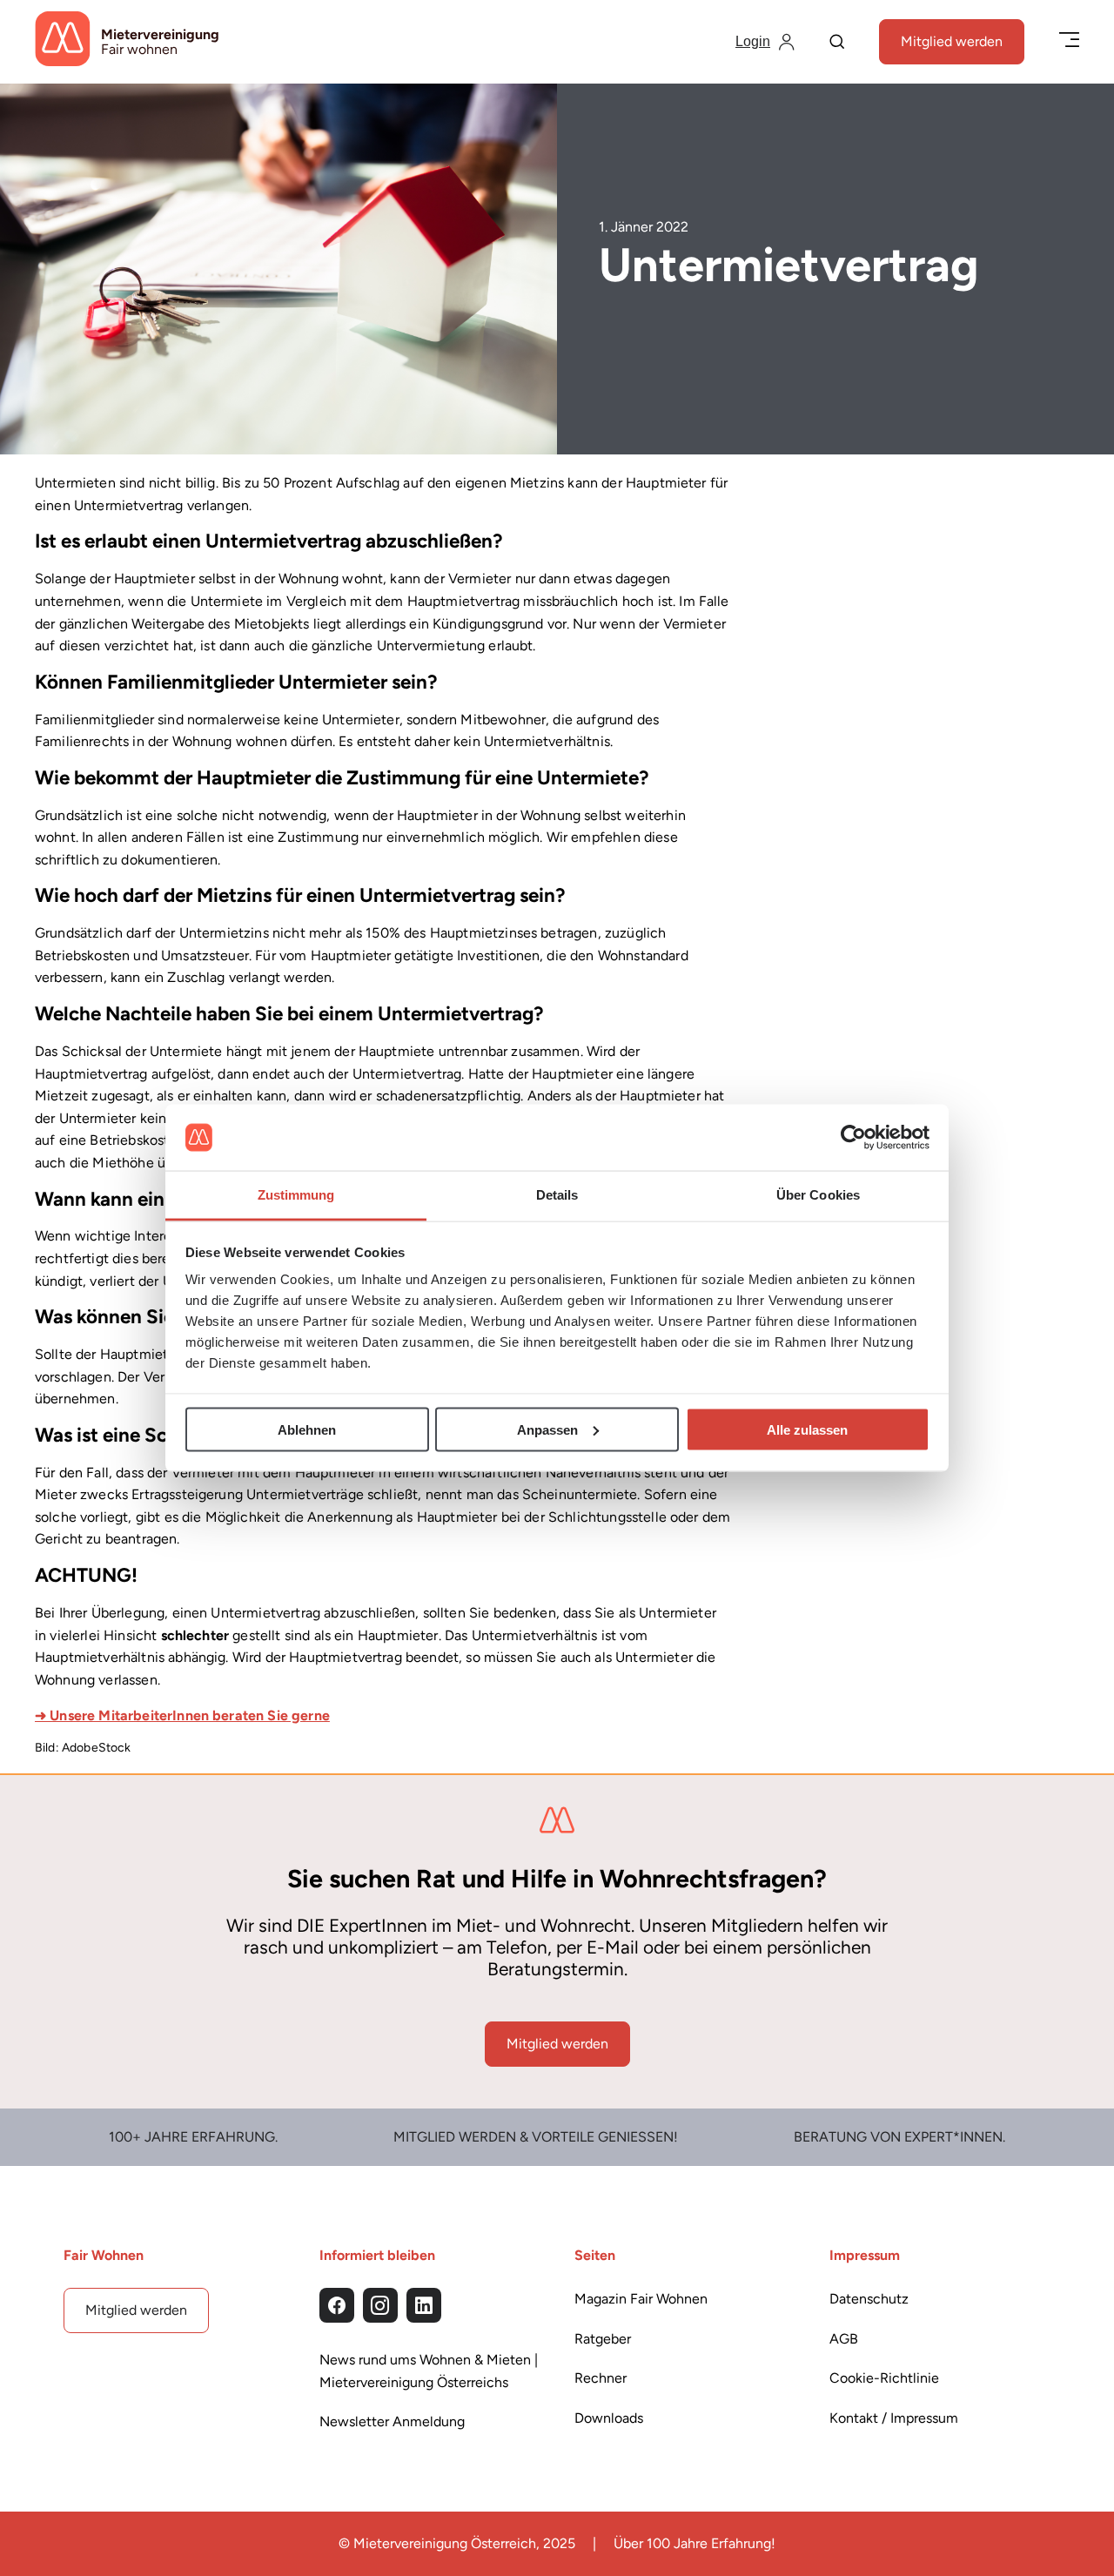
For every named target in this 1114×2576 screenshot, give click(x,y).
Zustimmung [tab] (296, 1195)
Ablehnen (307, 1429)
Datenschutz (869, 2299)
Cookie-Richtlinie (884, 2378)
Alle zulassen (807, 1429)
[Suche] (837, 43)
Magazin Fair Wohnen (641, 2299)
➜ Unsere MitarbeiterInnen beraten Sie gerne (182, 1715)
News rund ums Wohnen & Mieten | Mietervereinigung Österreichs (429, 2371)
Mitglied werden (952, 41)
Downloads (609, 2418)
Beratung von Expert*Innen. (899, 2137)
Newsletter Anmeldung (392, 2421)
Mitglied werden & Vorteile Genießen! (536, 2137)
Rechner (601, 2378)
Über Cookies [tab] (818, 1195)
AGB (844, 2339)
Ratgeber (603, 2339)
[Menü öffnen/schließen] (1069, 41)
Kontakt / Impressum (894, 2418)
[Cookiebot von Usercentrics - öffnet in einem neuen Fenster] (853, 1138)
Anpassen (547, 1429)
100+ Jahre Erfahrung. (193, 2137)
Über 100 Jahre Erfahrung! (695, 2543)
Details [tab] (557, 1195)
